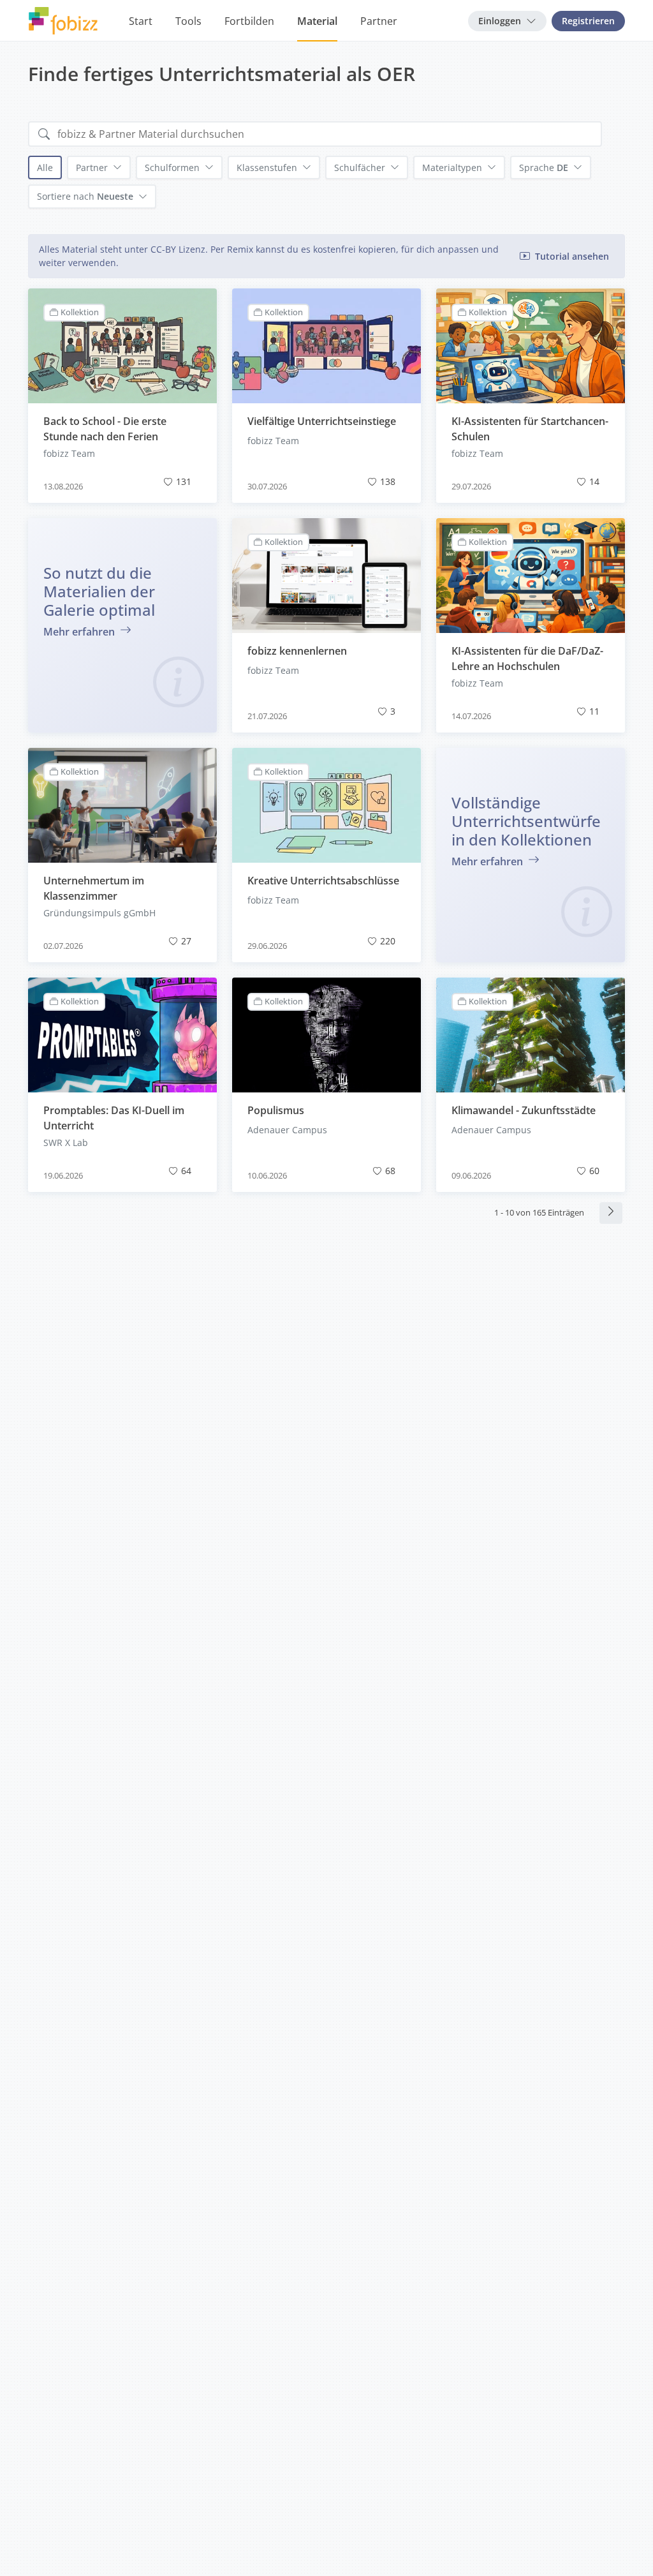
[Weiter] (611, 1213)
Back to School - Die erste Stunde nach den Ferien (105, 429)
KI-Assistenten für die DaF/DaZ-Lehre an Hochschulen (527, 659)
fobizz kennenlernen (297, 651)
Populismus (276, 1110)
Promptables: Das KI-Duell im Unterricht (114, 1118)
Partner (379, 21)
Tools (188, 21)
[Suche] (44, 134)
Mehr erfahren (80, 632)
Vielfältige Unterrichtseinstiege (322, 421)
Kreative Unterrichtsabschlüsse (323, 881)
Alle (45, 168)
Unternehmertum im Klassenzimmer (94, 888)
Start (141, 21)
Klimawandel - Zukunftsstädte (524, 1110)
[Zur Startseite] (63, 21)
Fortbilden (249, 21)
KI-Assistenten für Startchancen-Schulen (530, 429)
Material (317, 21)
